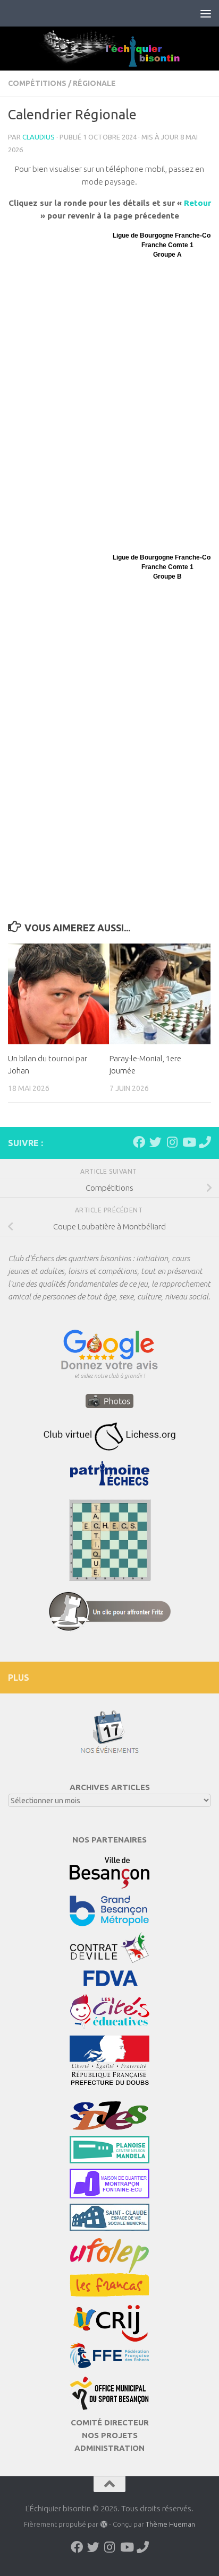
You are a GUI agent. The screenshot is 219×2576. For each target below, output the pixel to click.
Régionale (94, 83)
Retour (197, 203)
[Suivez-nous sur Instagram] (172, 1142)
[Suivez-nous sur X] (155, 1142)
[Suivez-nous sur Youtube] (188, 1142)
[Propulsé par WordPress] (103, 2524)
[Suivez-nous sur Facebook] (139, 1142)
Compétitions (37, 83)
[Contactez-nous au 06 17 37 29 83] (205, 1142)
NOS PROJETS (110, 2435)
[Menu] (206, 13)
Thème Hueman (170, 2524)
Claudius (39, 137)
